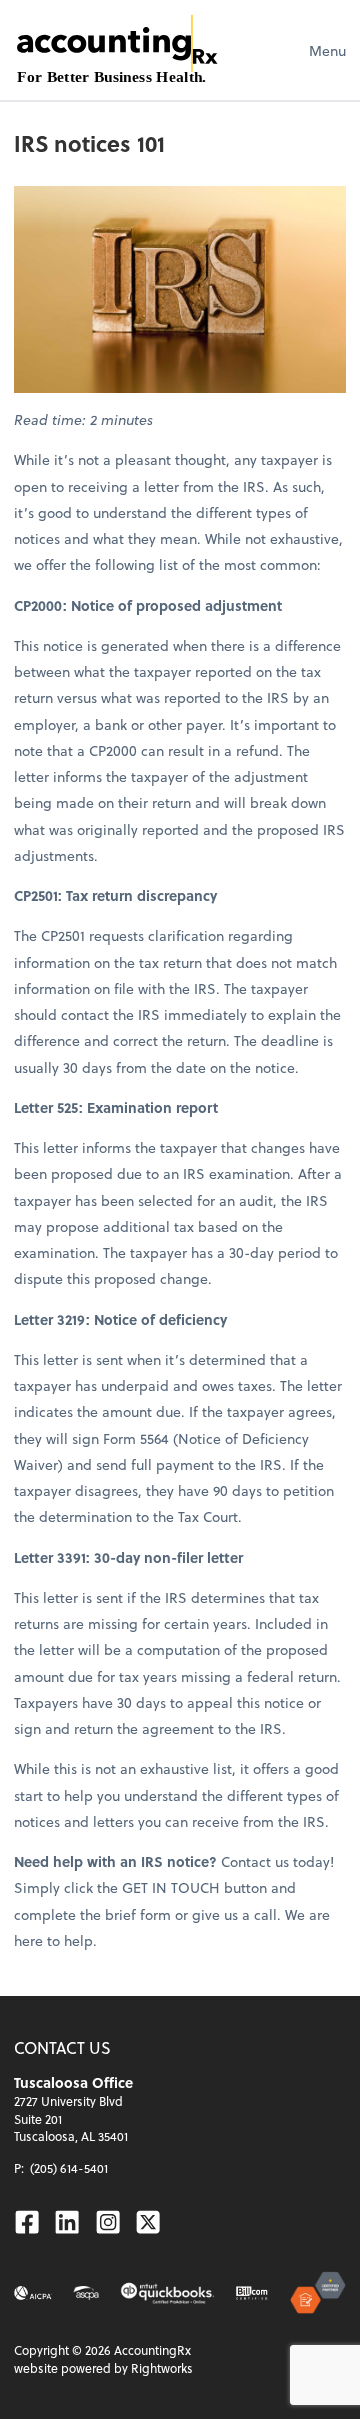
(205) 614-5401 (69, 2168)
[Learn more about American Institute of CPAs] (33, 2293)
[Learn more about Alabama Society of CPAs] (85, 2293)
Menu (327, 50)
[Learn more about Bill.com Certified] (252, 2293)
